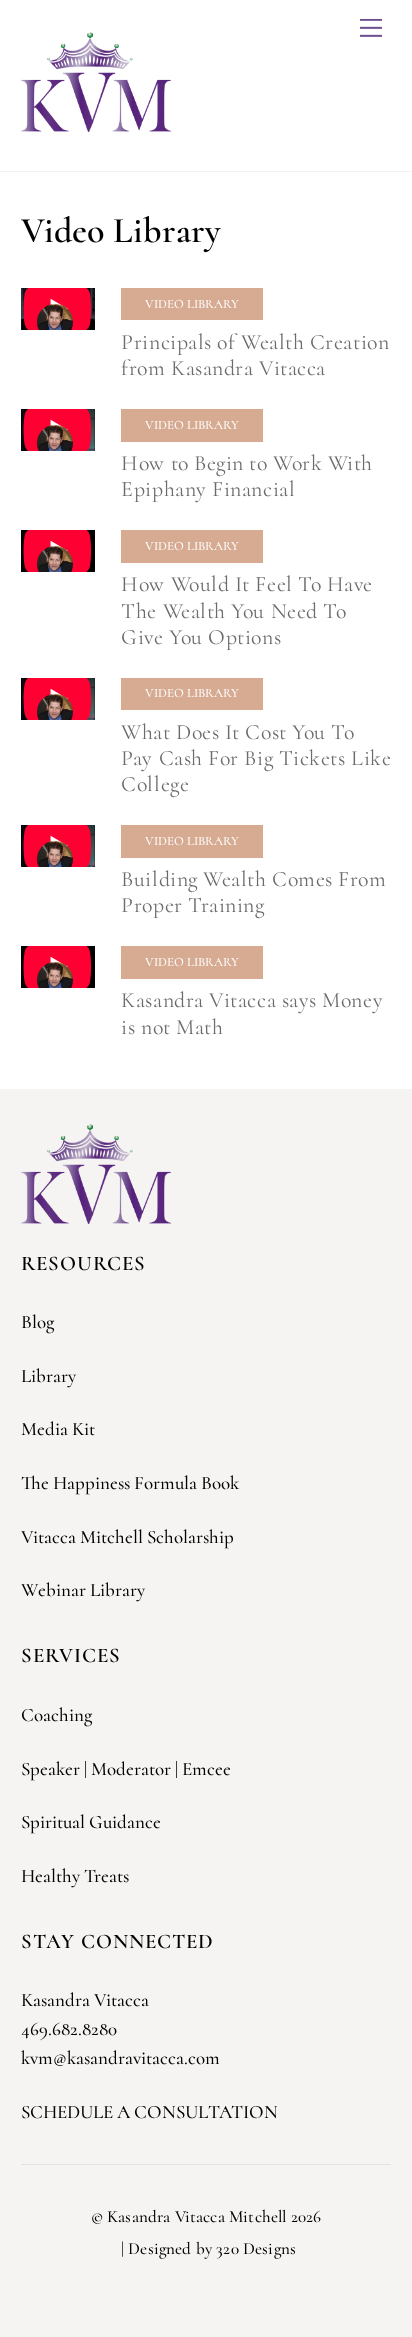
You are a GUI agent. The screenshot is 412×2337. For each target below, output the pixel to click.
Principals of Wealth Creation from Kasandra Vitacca (255, 355)
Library (48, 1375)
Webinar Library (83, 1589)
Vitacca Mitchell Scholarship (127, 1536)
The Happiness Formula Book (130, 1482)
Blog (37, 1321)
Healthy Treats (75, 1875)
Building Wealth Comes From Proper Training (253, 892)
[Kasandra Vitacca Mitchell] (96, 123)
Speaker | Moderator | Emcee (126, 1768)
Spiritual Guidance (91, 1821)
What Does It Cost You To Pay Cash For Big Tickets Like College (256, 758)
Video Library (192, 304)
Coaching (56, 1714)
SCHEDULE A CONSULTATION (149, 2111)
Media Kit (58, 1428)
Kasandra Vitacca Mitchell (196, 2216)
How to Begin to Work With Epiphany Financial (247, 476)
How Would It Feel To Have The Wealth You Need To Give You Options (247, 610)
